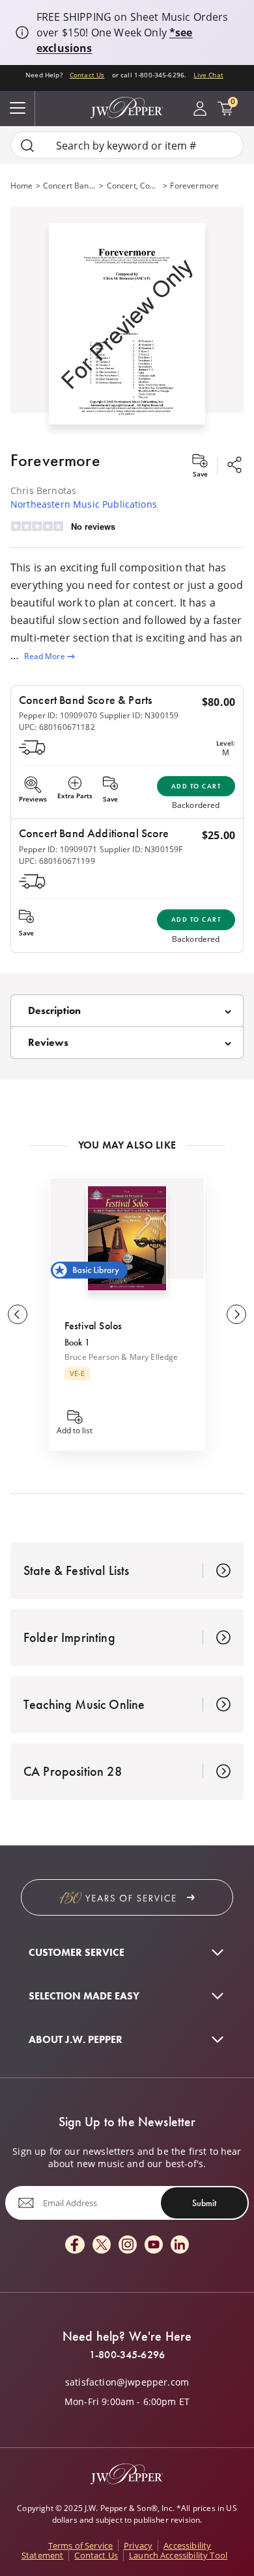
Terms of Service (81, 2545)
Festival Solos (93, 1326)
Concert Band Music (70, 185)
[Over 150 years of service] (127, 1897)
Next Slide (236, 1314)
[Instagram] (128, 2245)
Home (22, 185)
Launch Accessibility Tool (178, 2555)
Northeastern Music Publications (84, 504)
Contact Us (87, 75)
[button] (127, 321)
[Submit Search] (27, 145)
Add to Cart (196, 786)
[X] (102, 2245)
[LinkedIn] (180, 2245)
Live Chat (208, 75)
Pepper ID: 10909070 (58, 715)
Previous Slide (18, 1314)
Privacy (138, 2545)
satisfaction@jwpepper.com (127, 2382)
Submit (204, 2203)
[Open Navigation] (18, 109)
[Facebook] (75, 2245)
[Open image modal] (127, 329)
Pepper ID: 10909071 (58, 849)
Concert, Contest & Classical (134, 185)
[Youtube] (154, 2245)
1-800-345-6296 (127, 2355)
